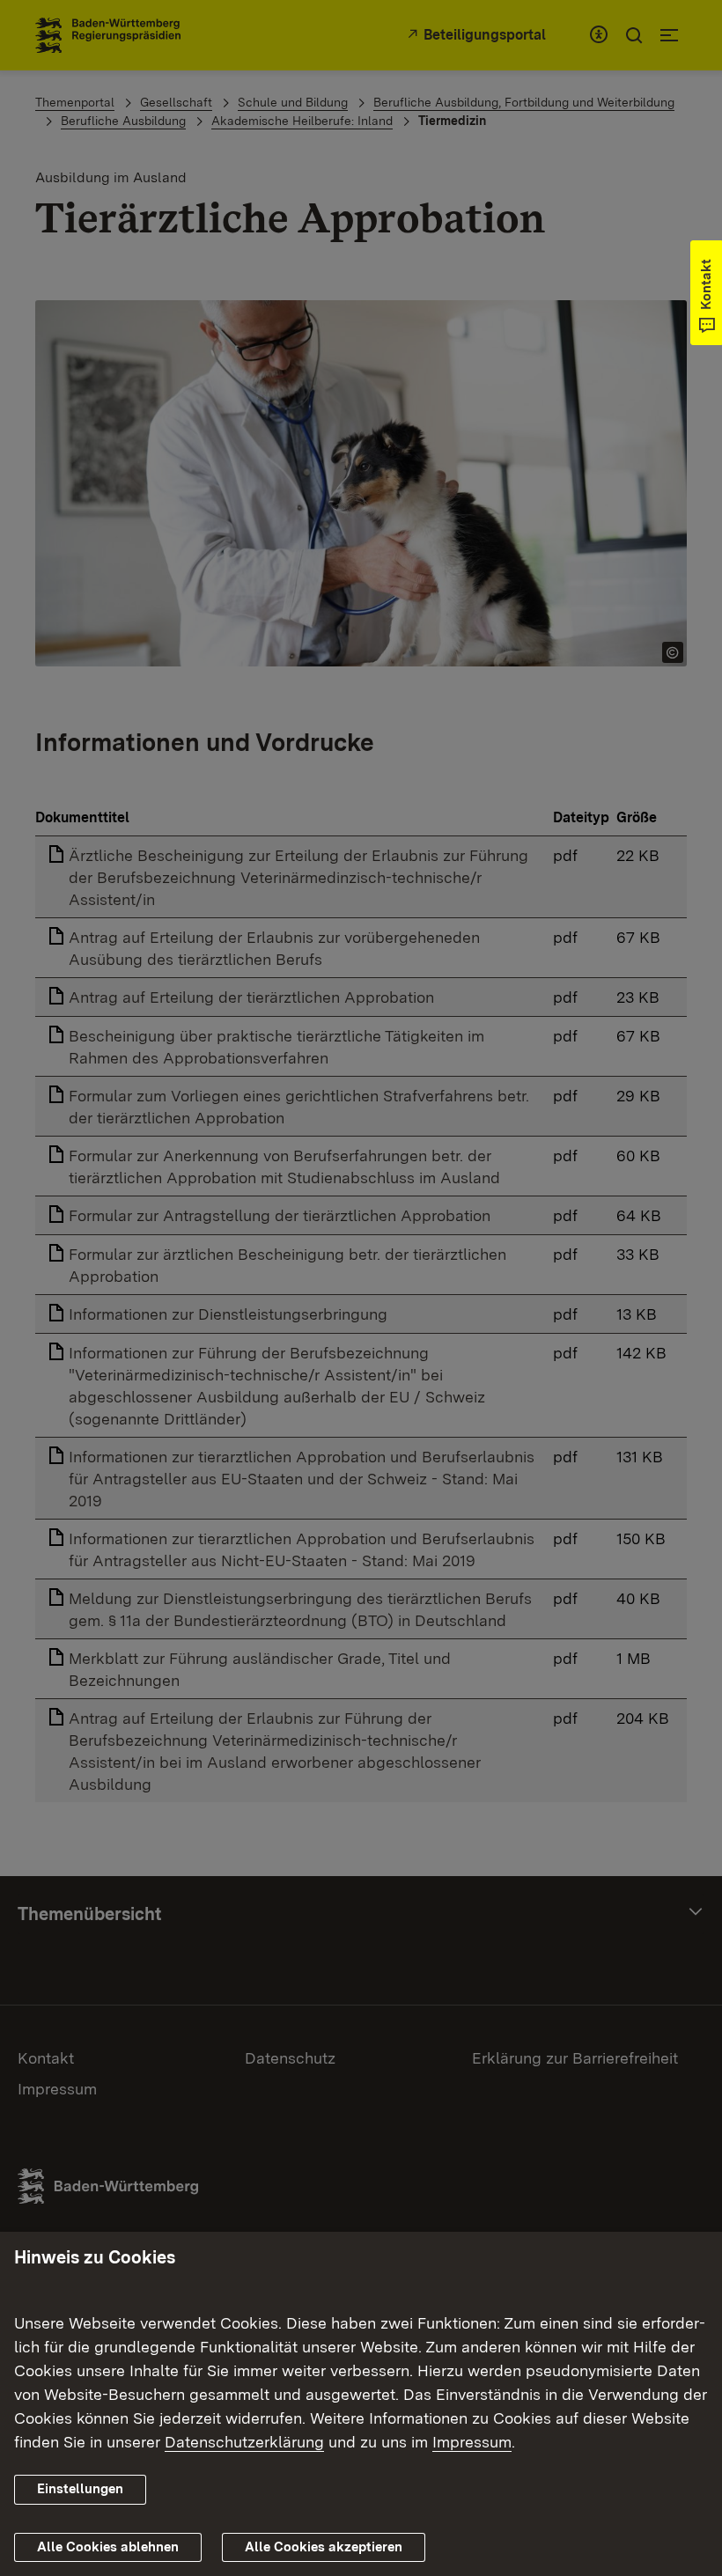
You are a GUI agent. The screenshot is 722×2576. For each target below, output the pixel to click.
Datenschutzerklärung (244, 2442)
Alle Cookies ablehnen (108, 2547)
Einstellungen (80, 2489)
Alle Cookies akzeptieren (324, 2547)
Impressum (472, 2442)
